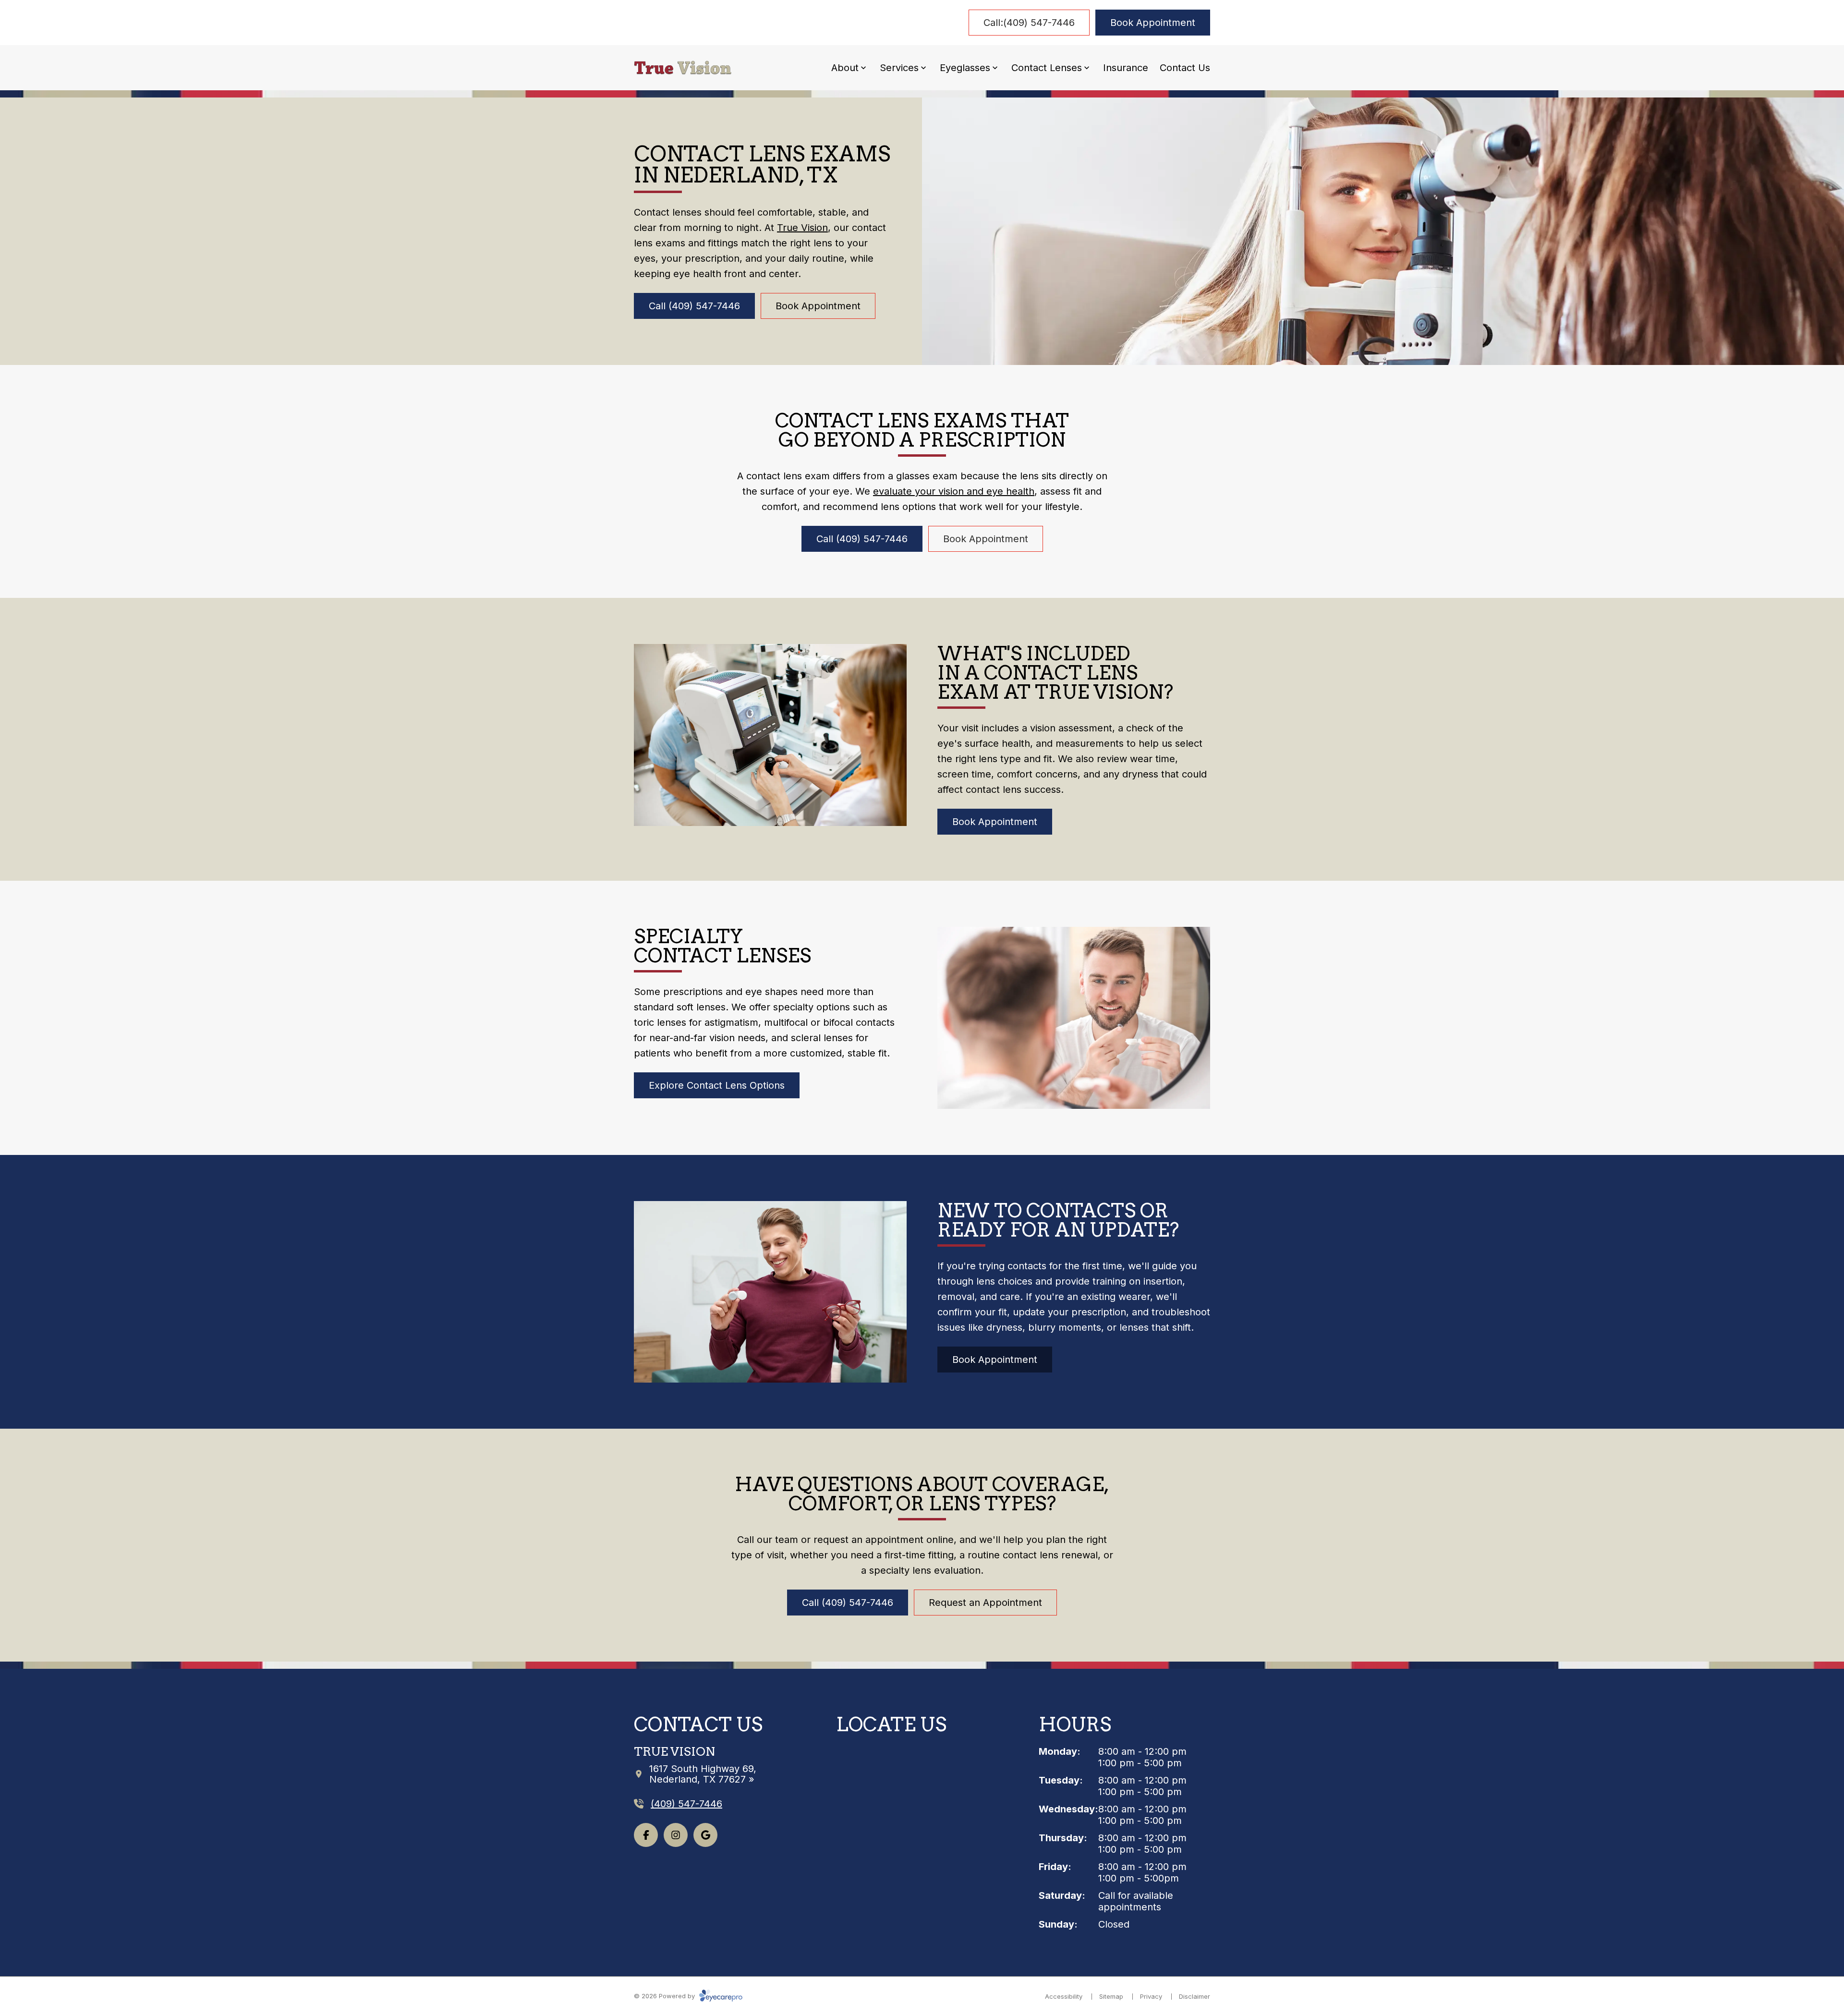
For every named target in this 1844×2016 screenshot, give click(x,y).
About (845, 68)
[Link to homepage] (683, 68)
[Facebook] (646, 1835)
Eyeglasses (965, 68)
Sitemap (1111, 1996)
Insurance (1126, 68)
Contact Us (1185, 68)
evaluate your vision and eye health (954, 491)
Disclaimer (1195, 1996)
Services (899, 68)
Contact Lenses (1047, 68)
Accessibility (1064, 1996)
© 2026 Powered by (665, 1996)
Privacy (1151, 1996)
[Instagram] (676, 1835)
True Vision (802, 228)
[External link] (705, 1835)
